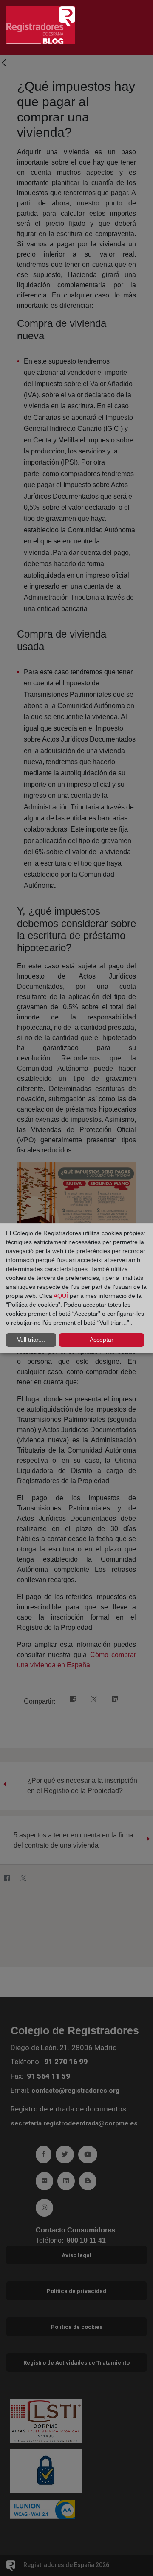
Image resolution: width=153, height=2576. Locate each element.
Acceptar (102, 1340)
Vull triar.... (31, 1340)
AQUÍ (62, 1296)
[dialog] (76, 1288)
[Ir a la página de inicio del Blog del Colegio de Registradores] (41, 25)
